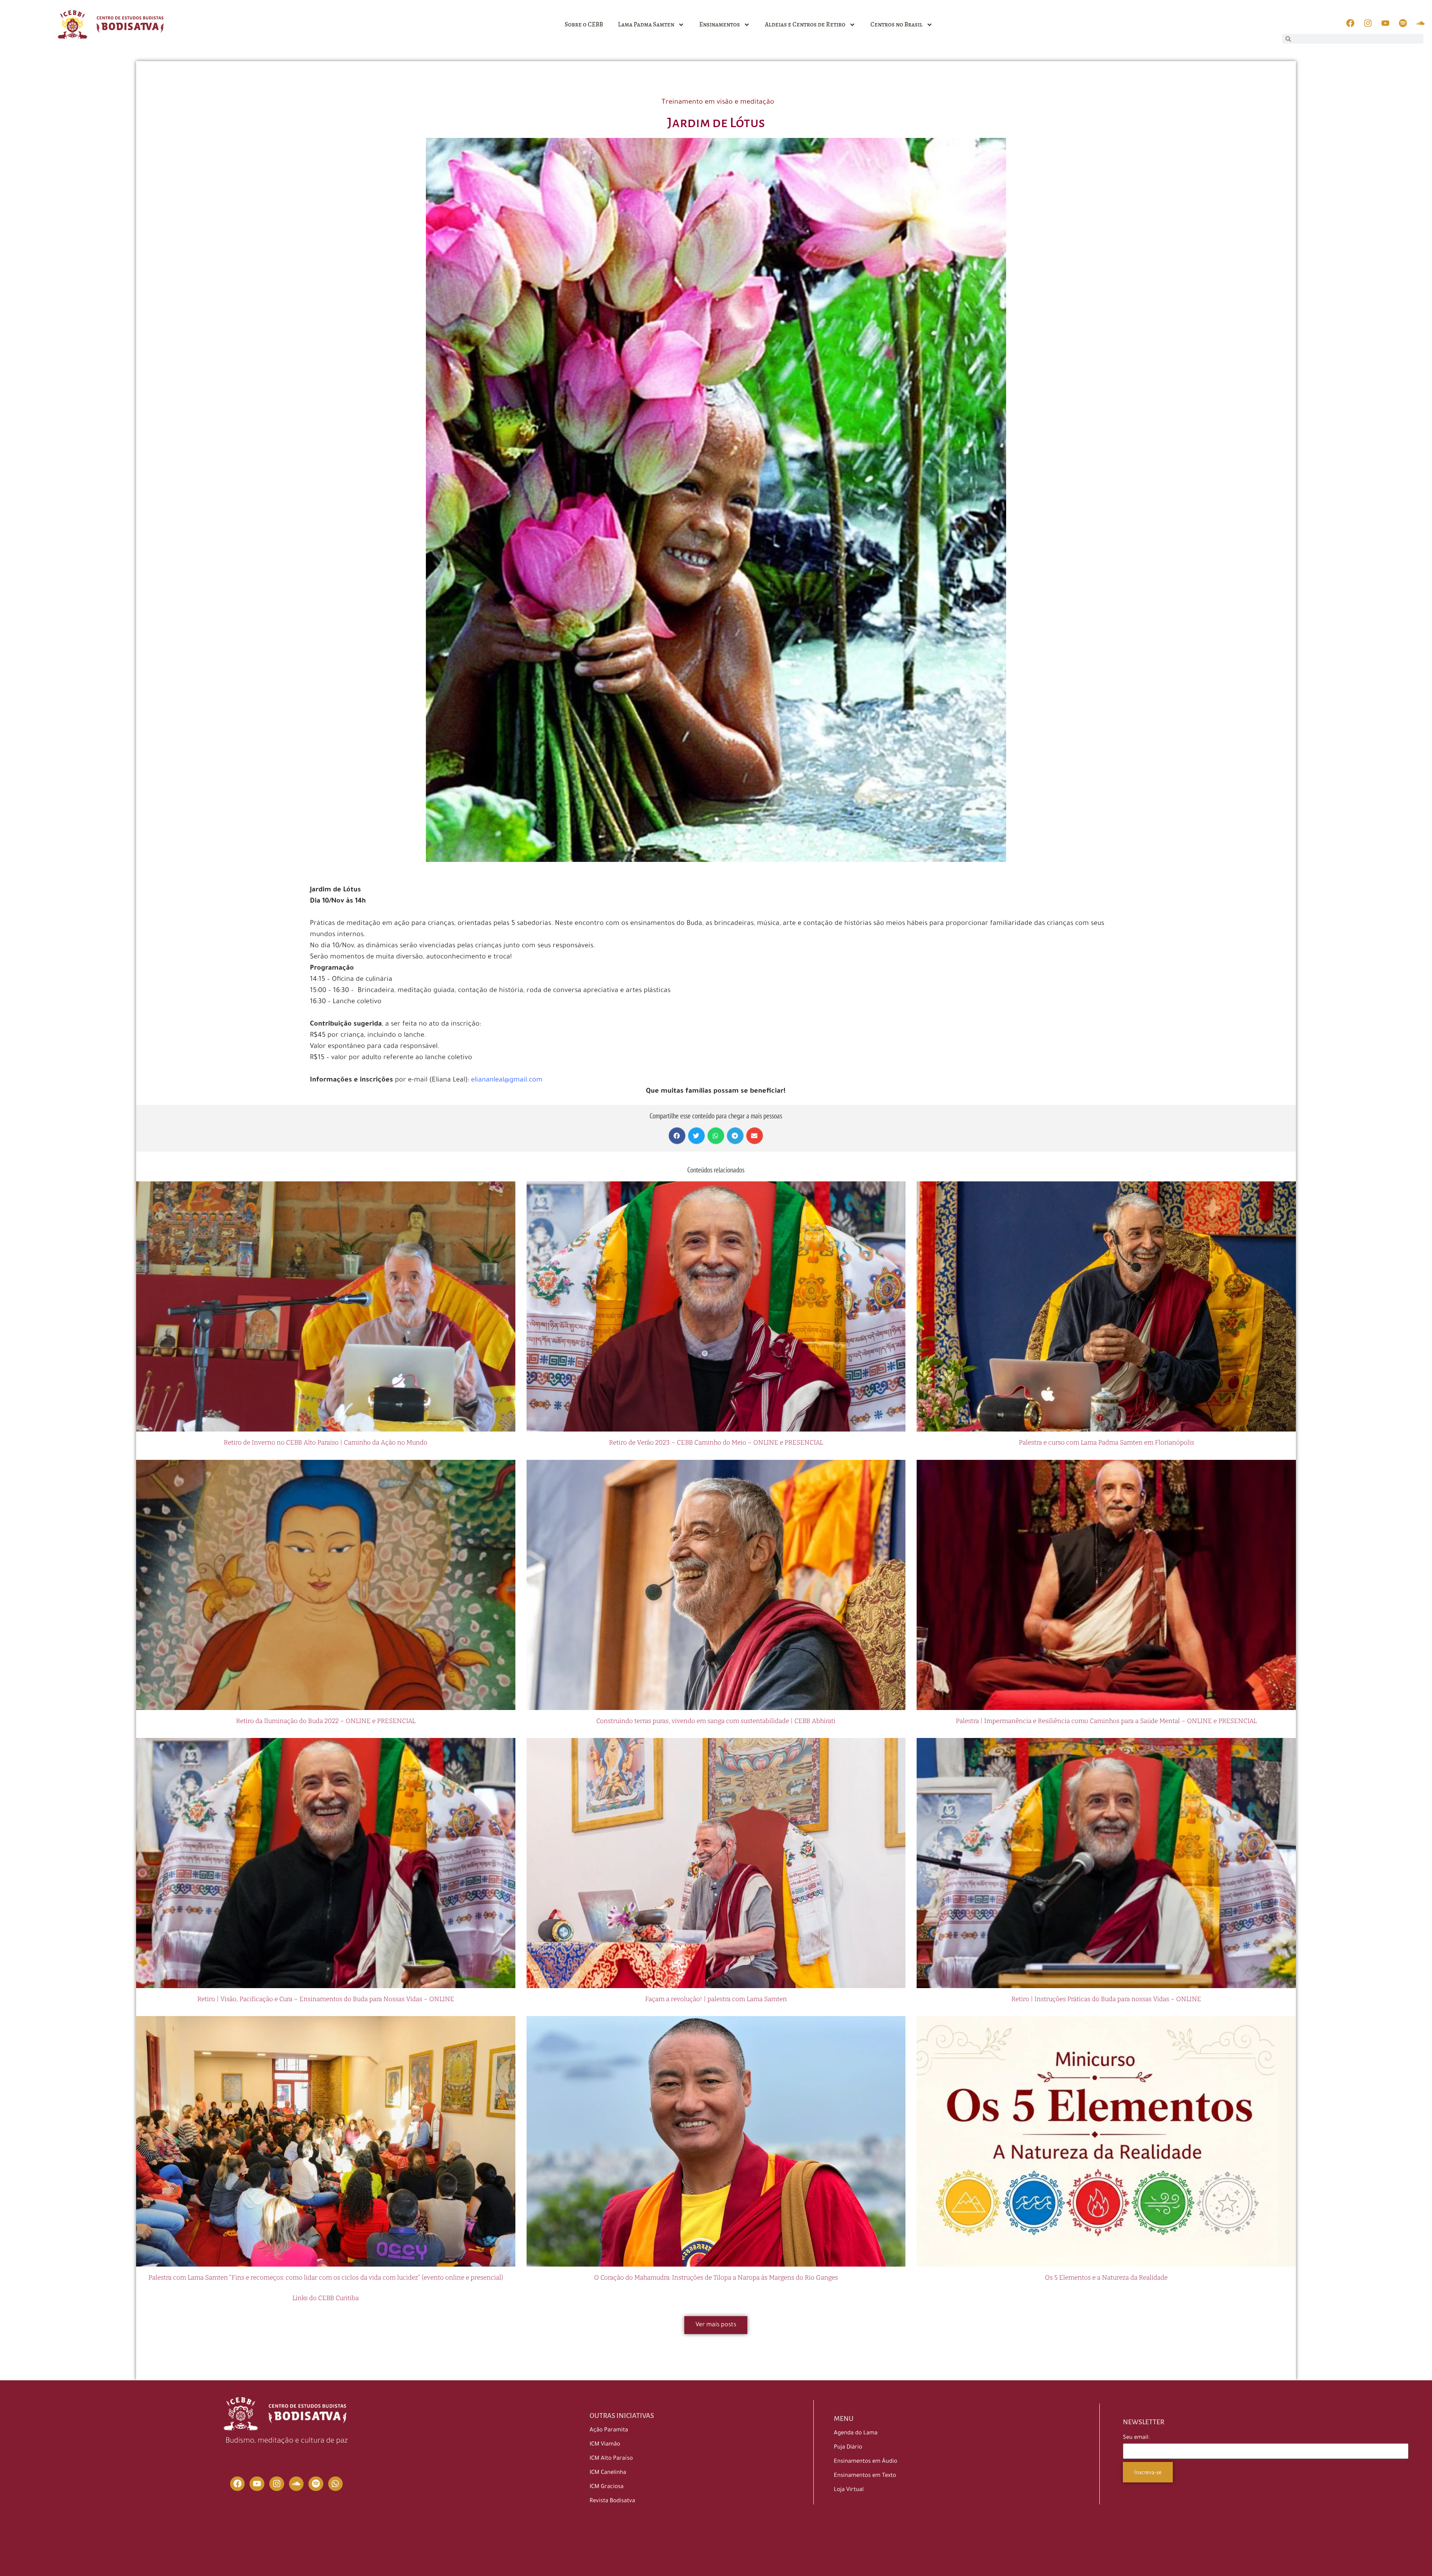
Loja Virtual (849, 2490)
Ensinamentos (720, 24)
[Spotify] (316, 2484)
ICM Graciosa (607, 2487)
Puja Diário (848, 2448)
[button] (677, 1136)
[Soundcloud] (296, 2484)
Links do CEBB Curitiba (326, 2298)
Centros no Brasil (896, 24)
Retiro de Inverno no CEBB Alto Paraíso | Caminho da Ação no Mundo (326, 1443)
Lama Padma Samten (646, 24)
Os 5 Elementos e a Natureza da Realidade (1106, 2278)
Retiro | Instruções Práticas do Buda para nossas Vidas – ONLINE (1106, 1999)
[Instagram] (277, 2484)
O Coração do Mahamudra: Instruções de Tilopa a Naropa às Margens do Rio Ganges (716, 2278)
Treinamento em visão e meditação (718, 103)
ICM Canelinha (608, 2473)
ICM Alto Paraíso (611, 2459)
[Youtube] (257, 2484)
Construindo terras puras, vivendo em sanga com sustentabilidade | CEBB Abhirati (716, 1721)
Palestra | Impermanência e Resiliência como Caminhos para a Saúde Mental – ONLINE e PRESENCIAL (1106, 1721)
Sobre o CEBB (584, 24)
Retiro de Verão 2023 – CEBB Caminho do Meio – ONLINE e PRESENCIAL (716, 1443)
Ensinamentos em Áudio (866, 2462)
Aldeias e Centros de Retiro (805, 24)
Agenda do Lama (856, 2433)
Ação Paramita (609, 2430)
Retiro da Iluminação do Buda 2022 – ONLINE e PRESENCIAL (326, 1721)
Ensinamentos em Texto (865, 2476)
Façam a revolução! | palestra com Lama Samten (716, 1999)
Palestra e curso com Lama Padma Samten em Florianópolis (1106, 1443)
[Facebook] (238, 2484)
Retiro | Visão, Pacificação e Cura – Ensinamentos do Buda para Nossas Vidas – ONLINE (326, 1999)
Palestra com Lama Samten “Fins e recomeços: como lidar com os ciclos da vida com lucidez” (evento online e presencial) (326, 2278)
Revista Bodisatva (612, 2501)
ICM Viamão (605, 2445)
